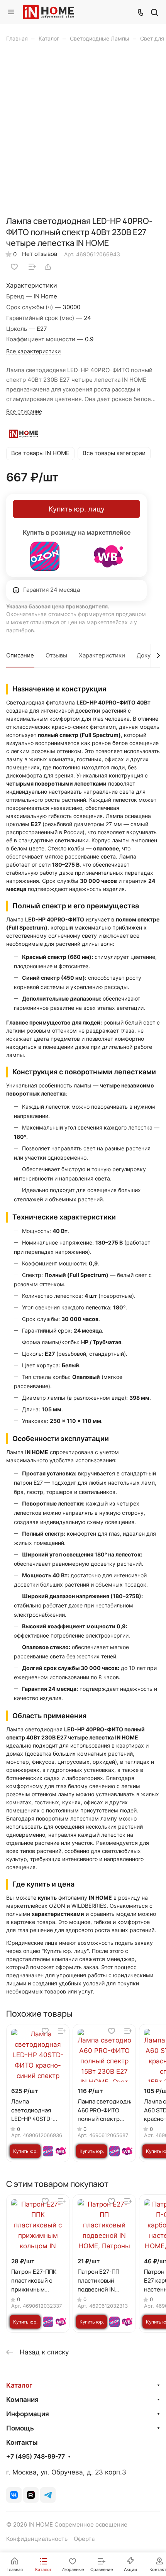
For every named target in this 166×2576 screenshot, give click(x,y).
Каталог (19, 2385)
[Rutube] (31, 2495)
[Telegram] (48, 2495)
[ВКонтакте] (14, 2495)
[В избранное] (14, 267)
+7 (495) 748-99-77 (36, 2457)
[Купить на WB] (108, 556)
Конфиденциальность (37, 2539)
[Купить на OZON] (45, 556)
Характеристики (102, 655)
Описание (20, 655)
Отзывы (56, 655)
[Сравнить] (32, 267)
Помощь (20, 2428)
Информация (28, 2414)
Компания (22, 2400)
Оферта (84, 2539)
